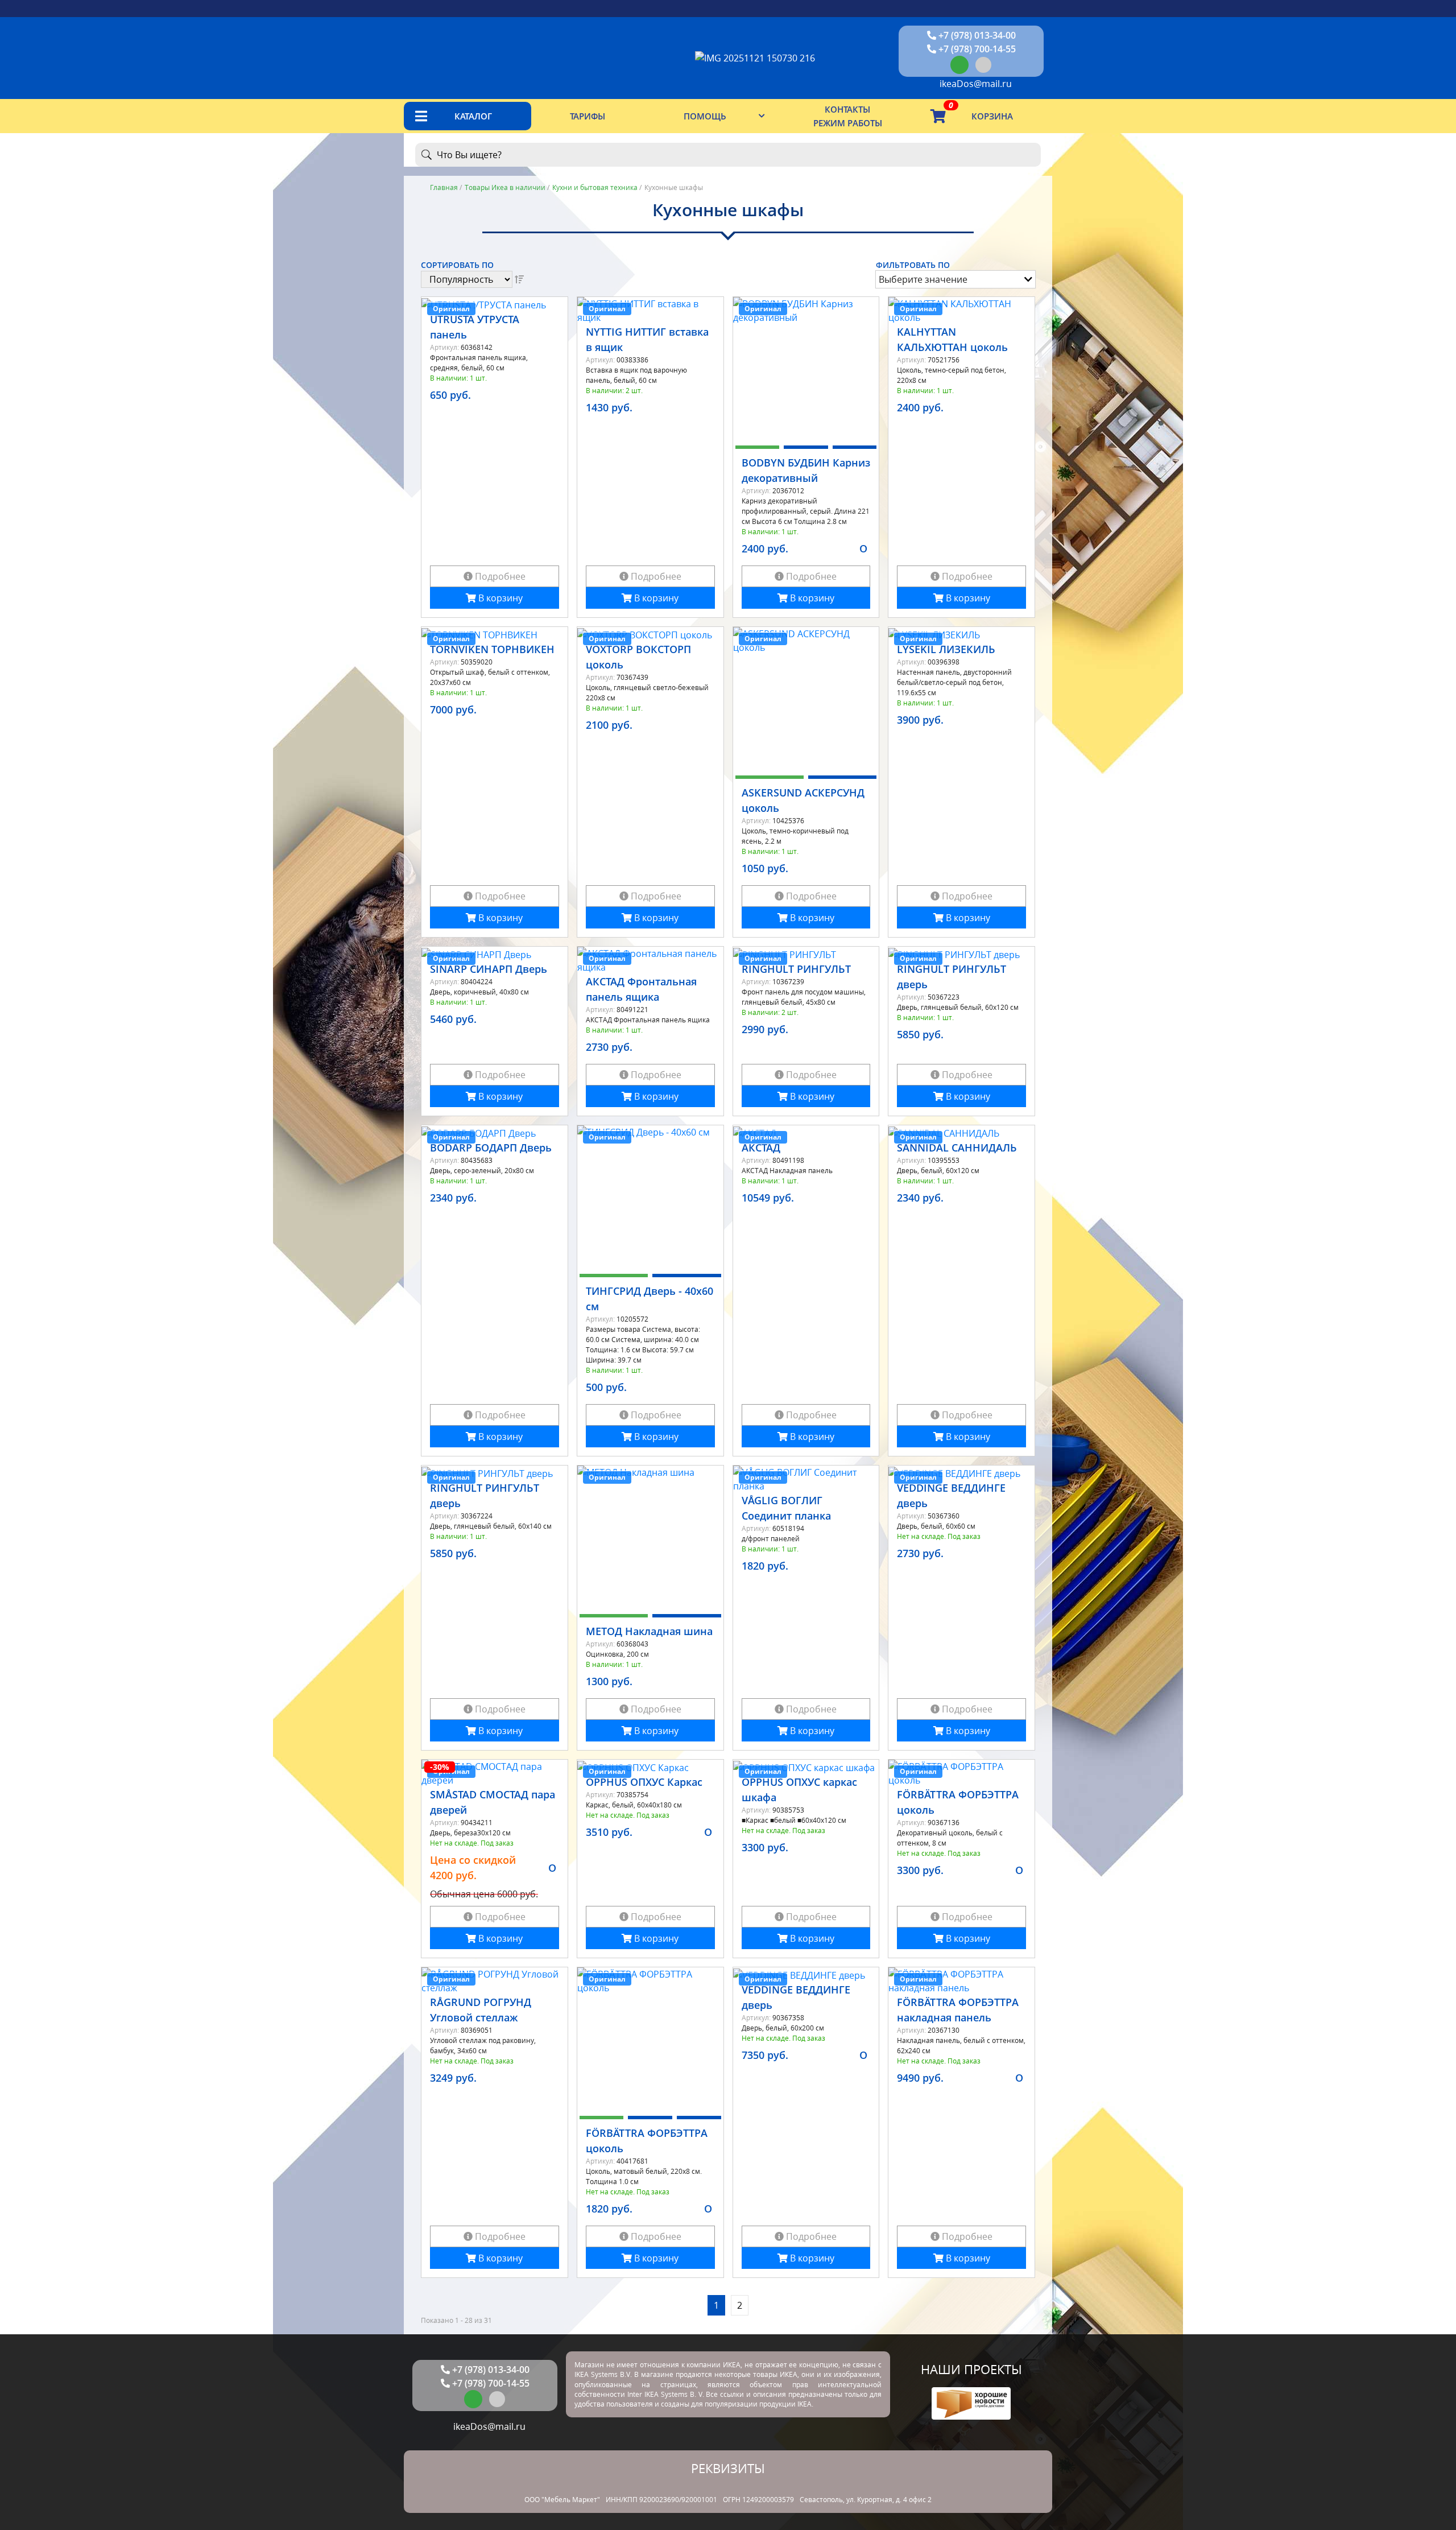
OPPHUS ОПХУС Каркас (644, 1782)
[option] (806, 368)
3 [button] (855, 450)
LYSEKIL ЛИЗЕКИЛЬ (946, 649)
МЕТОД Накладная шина (649, 1631)
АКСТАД (761, 1148)
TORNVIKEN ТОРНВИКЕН (492, 649)
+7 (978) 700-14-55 (976, 49)
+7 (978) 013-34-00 (976, 35)
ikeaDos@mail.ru (975, 84)
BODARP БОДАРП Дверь (491, 1148)
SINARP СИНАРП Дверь (489, 969)
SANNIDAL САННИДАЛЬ (957, 1148)
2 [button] (806, 450)
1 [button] (758, 450)
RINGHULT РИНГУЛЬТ (796, 969)
